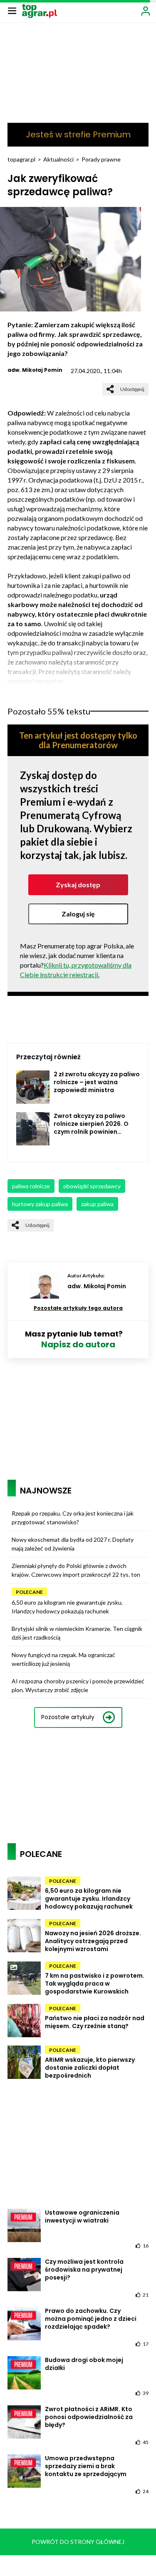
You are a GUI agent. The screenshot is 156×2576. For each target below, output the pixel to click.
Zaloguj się (78, 914)
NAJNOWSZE (46, 1491)
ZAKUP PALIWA (97, 1204)
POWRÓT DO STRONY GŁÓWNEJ (78, 2542)
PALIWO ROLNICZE (31, 1186)
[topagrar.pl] (40, 10)
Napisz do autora (78, 1344)
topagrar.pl (21, 159)
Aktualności (58, 159)
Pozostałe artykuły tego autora (78, 1308)
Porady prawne (101, 159)
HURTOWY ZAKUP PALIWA (40, 1204)
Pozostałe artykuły (68, 1717)
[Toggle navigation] (12, 10)
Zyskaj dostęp (78, 885)
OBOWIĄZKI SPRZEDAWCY (92, 1186)
